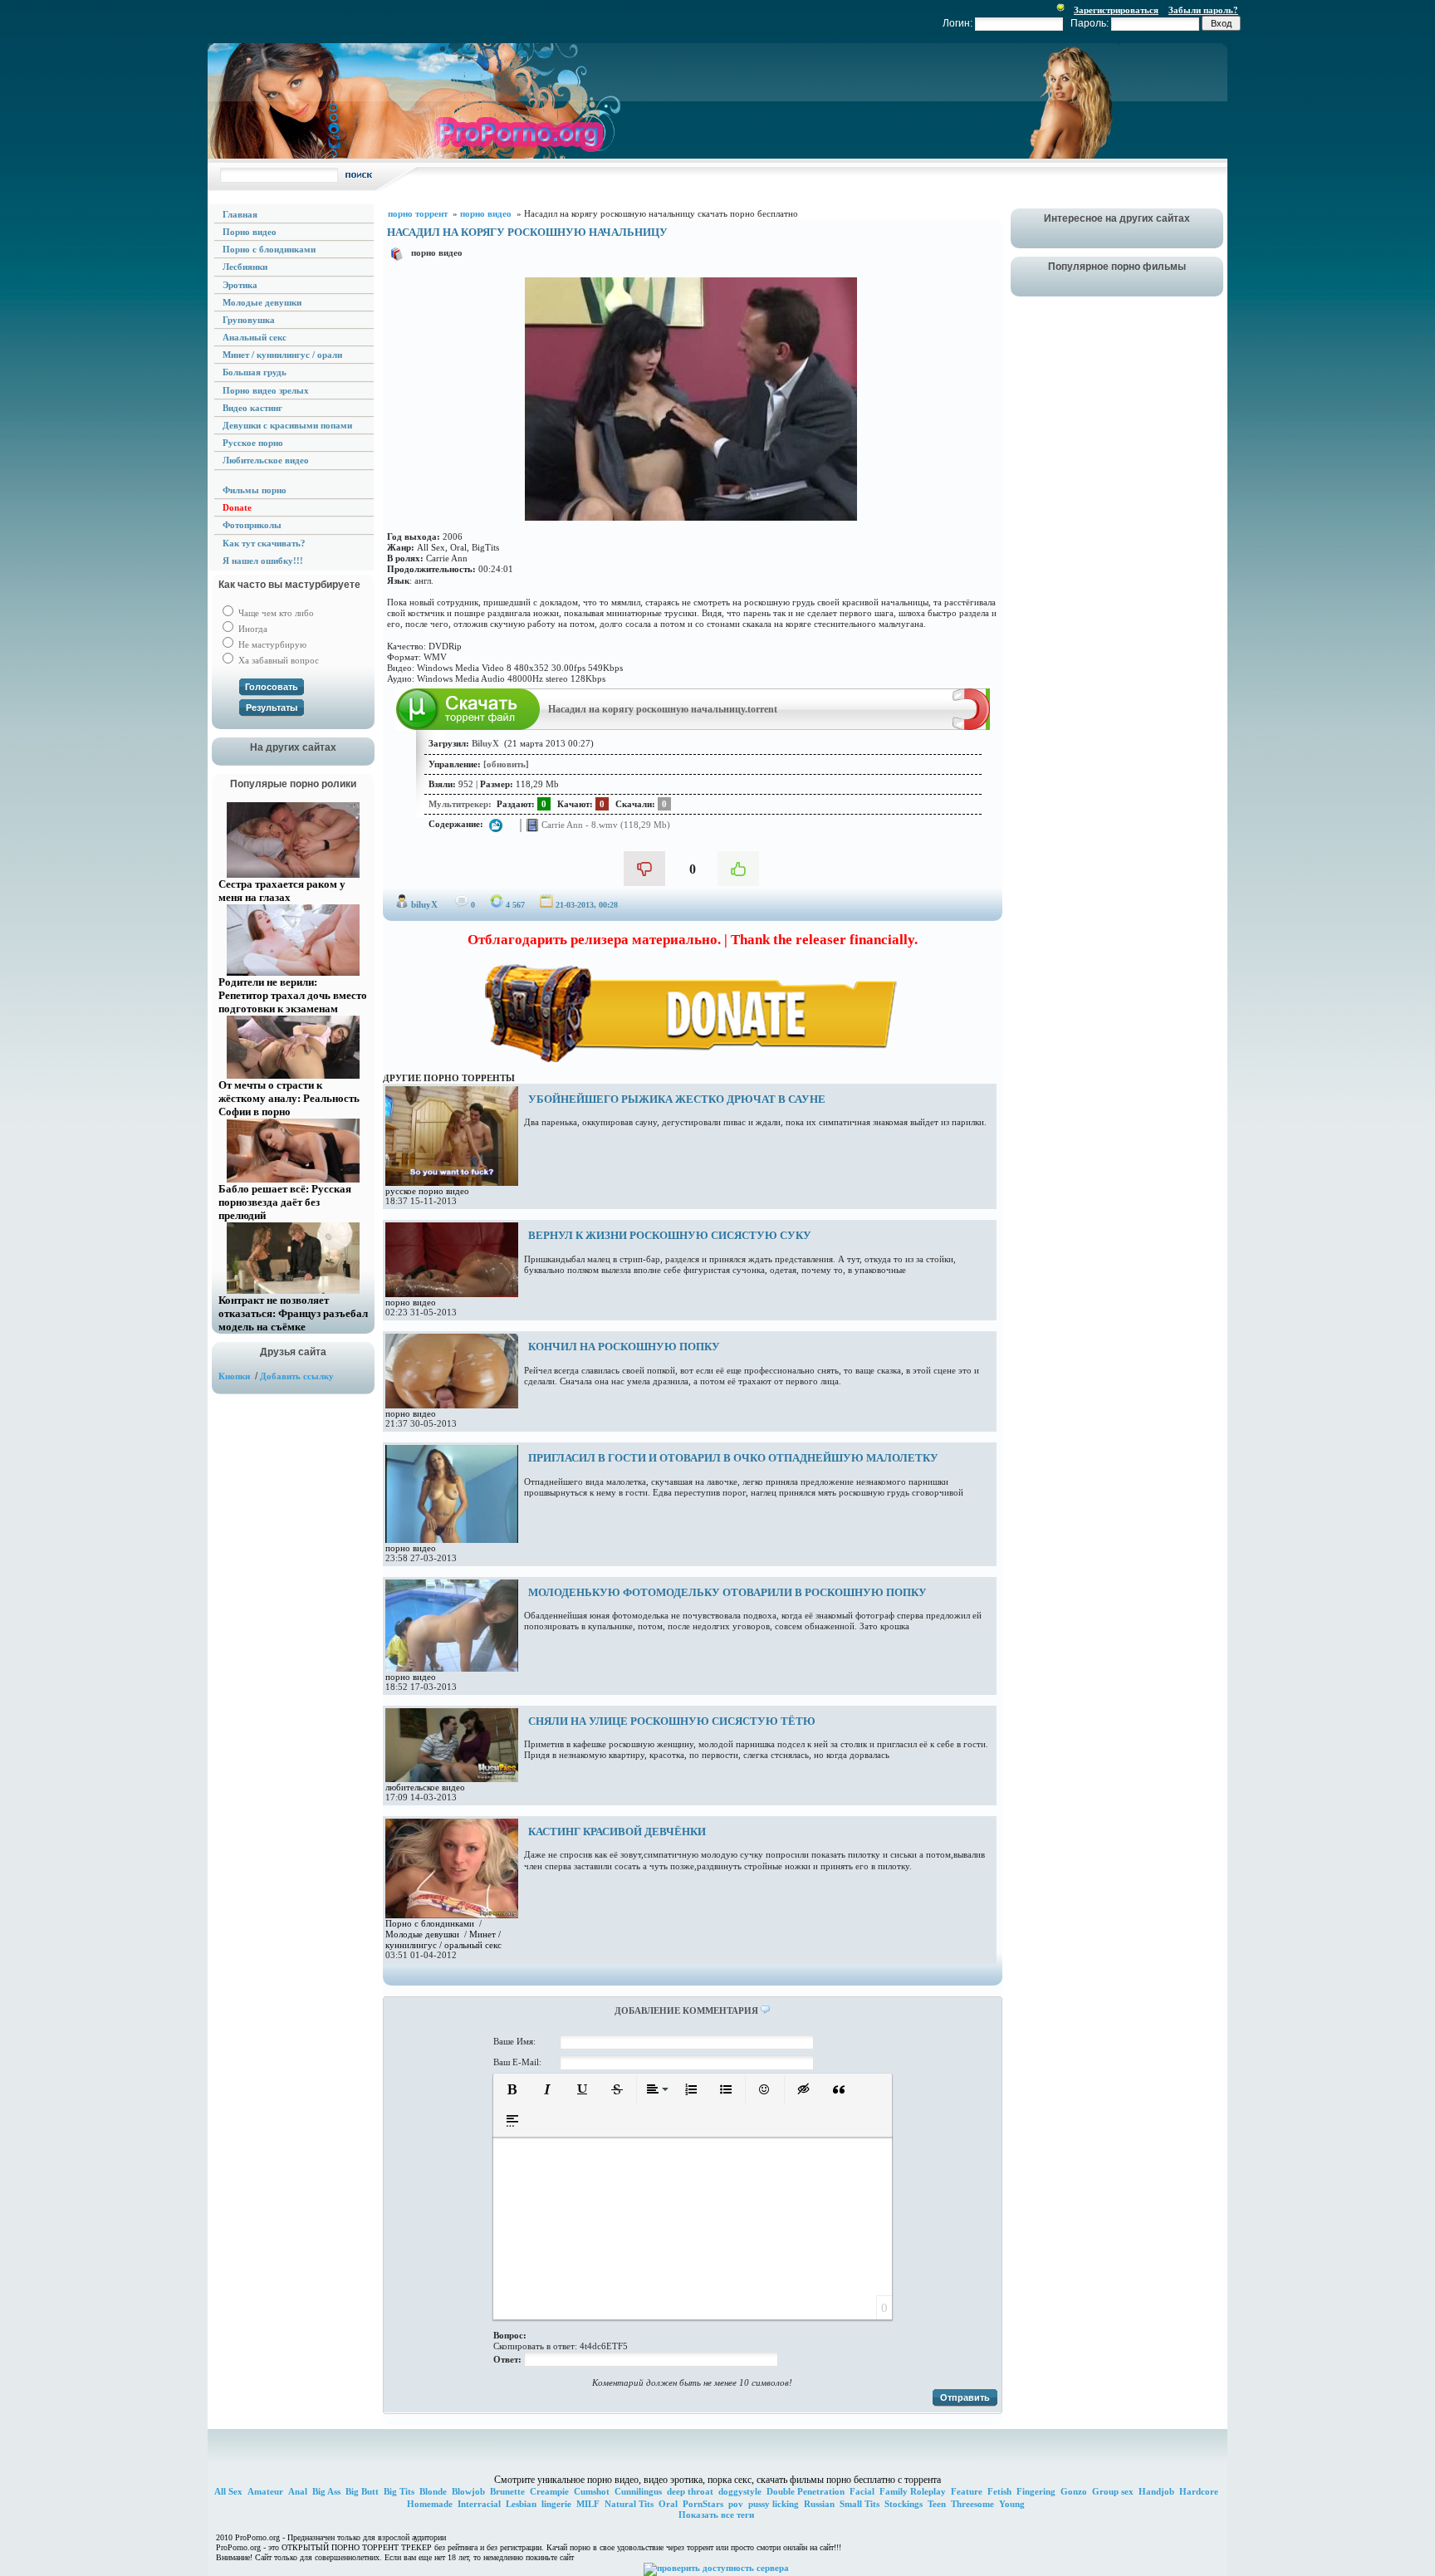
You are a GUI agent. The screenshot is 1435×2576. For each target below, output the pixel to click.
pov (736, 2504)
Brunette (507, 2491)
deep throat (690, 2491)
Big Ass (326, 2491)
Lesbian (521, 2504)
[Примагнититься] (971, 727)
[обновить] (506, 764)
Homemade (430, 2504)
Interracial (479, 2504)
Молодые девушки (422, 1934)
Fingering (1036, 2491)
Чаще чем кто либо (275, 613)
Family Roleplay (913, 2491)
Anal (298, 2491)
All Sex (228, 2491)
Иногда (252, 629)
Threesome (972, 2504)
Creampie (549, 2491)
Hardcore (1199, 2491)
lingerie (556, 2504)
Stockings (904, 2504)
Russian (819, 2504)
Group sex (1113, 2491)
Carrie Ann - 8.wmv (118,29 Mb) (605, 825)
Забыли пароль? (1203, 10)
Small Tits (860, 2504)
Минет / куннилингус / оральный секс (443, 1939)
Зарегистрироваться (1116, 10)
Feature (967, 2491)
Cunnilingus (638, 2491)
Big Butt (362, 2491)
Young (1012, 2504)
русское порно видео (427, 1191)
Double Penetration (806, 2491)
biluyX (424, 904)
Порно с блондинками (430, 1923)
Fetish (999, 2491)
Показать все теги (716, 2515)
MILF (588, 2504)
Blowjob (468, 2491)
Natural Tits (629, 2504)
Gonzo (1074, 2491)
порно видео (437, 252)
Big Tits (399, 2491)
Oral (668, 2504)
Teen (937, 2504)
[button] (512, 2089)
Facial (862, 2491)
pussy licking (774, 2504)
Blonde (433, 2491)
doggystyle (740, 2491)
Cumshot (592, 2491)
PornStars (703, 2504)
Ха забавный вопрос (277, 660)
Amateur (265, 2491)
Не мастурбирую (271, 644)
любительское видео (425, 1787)
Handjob (1156, 2491)
